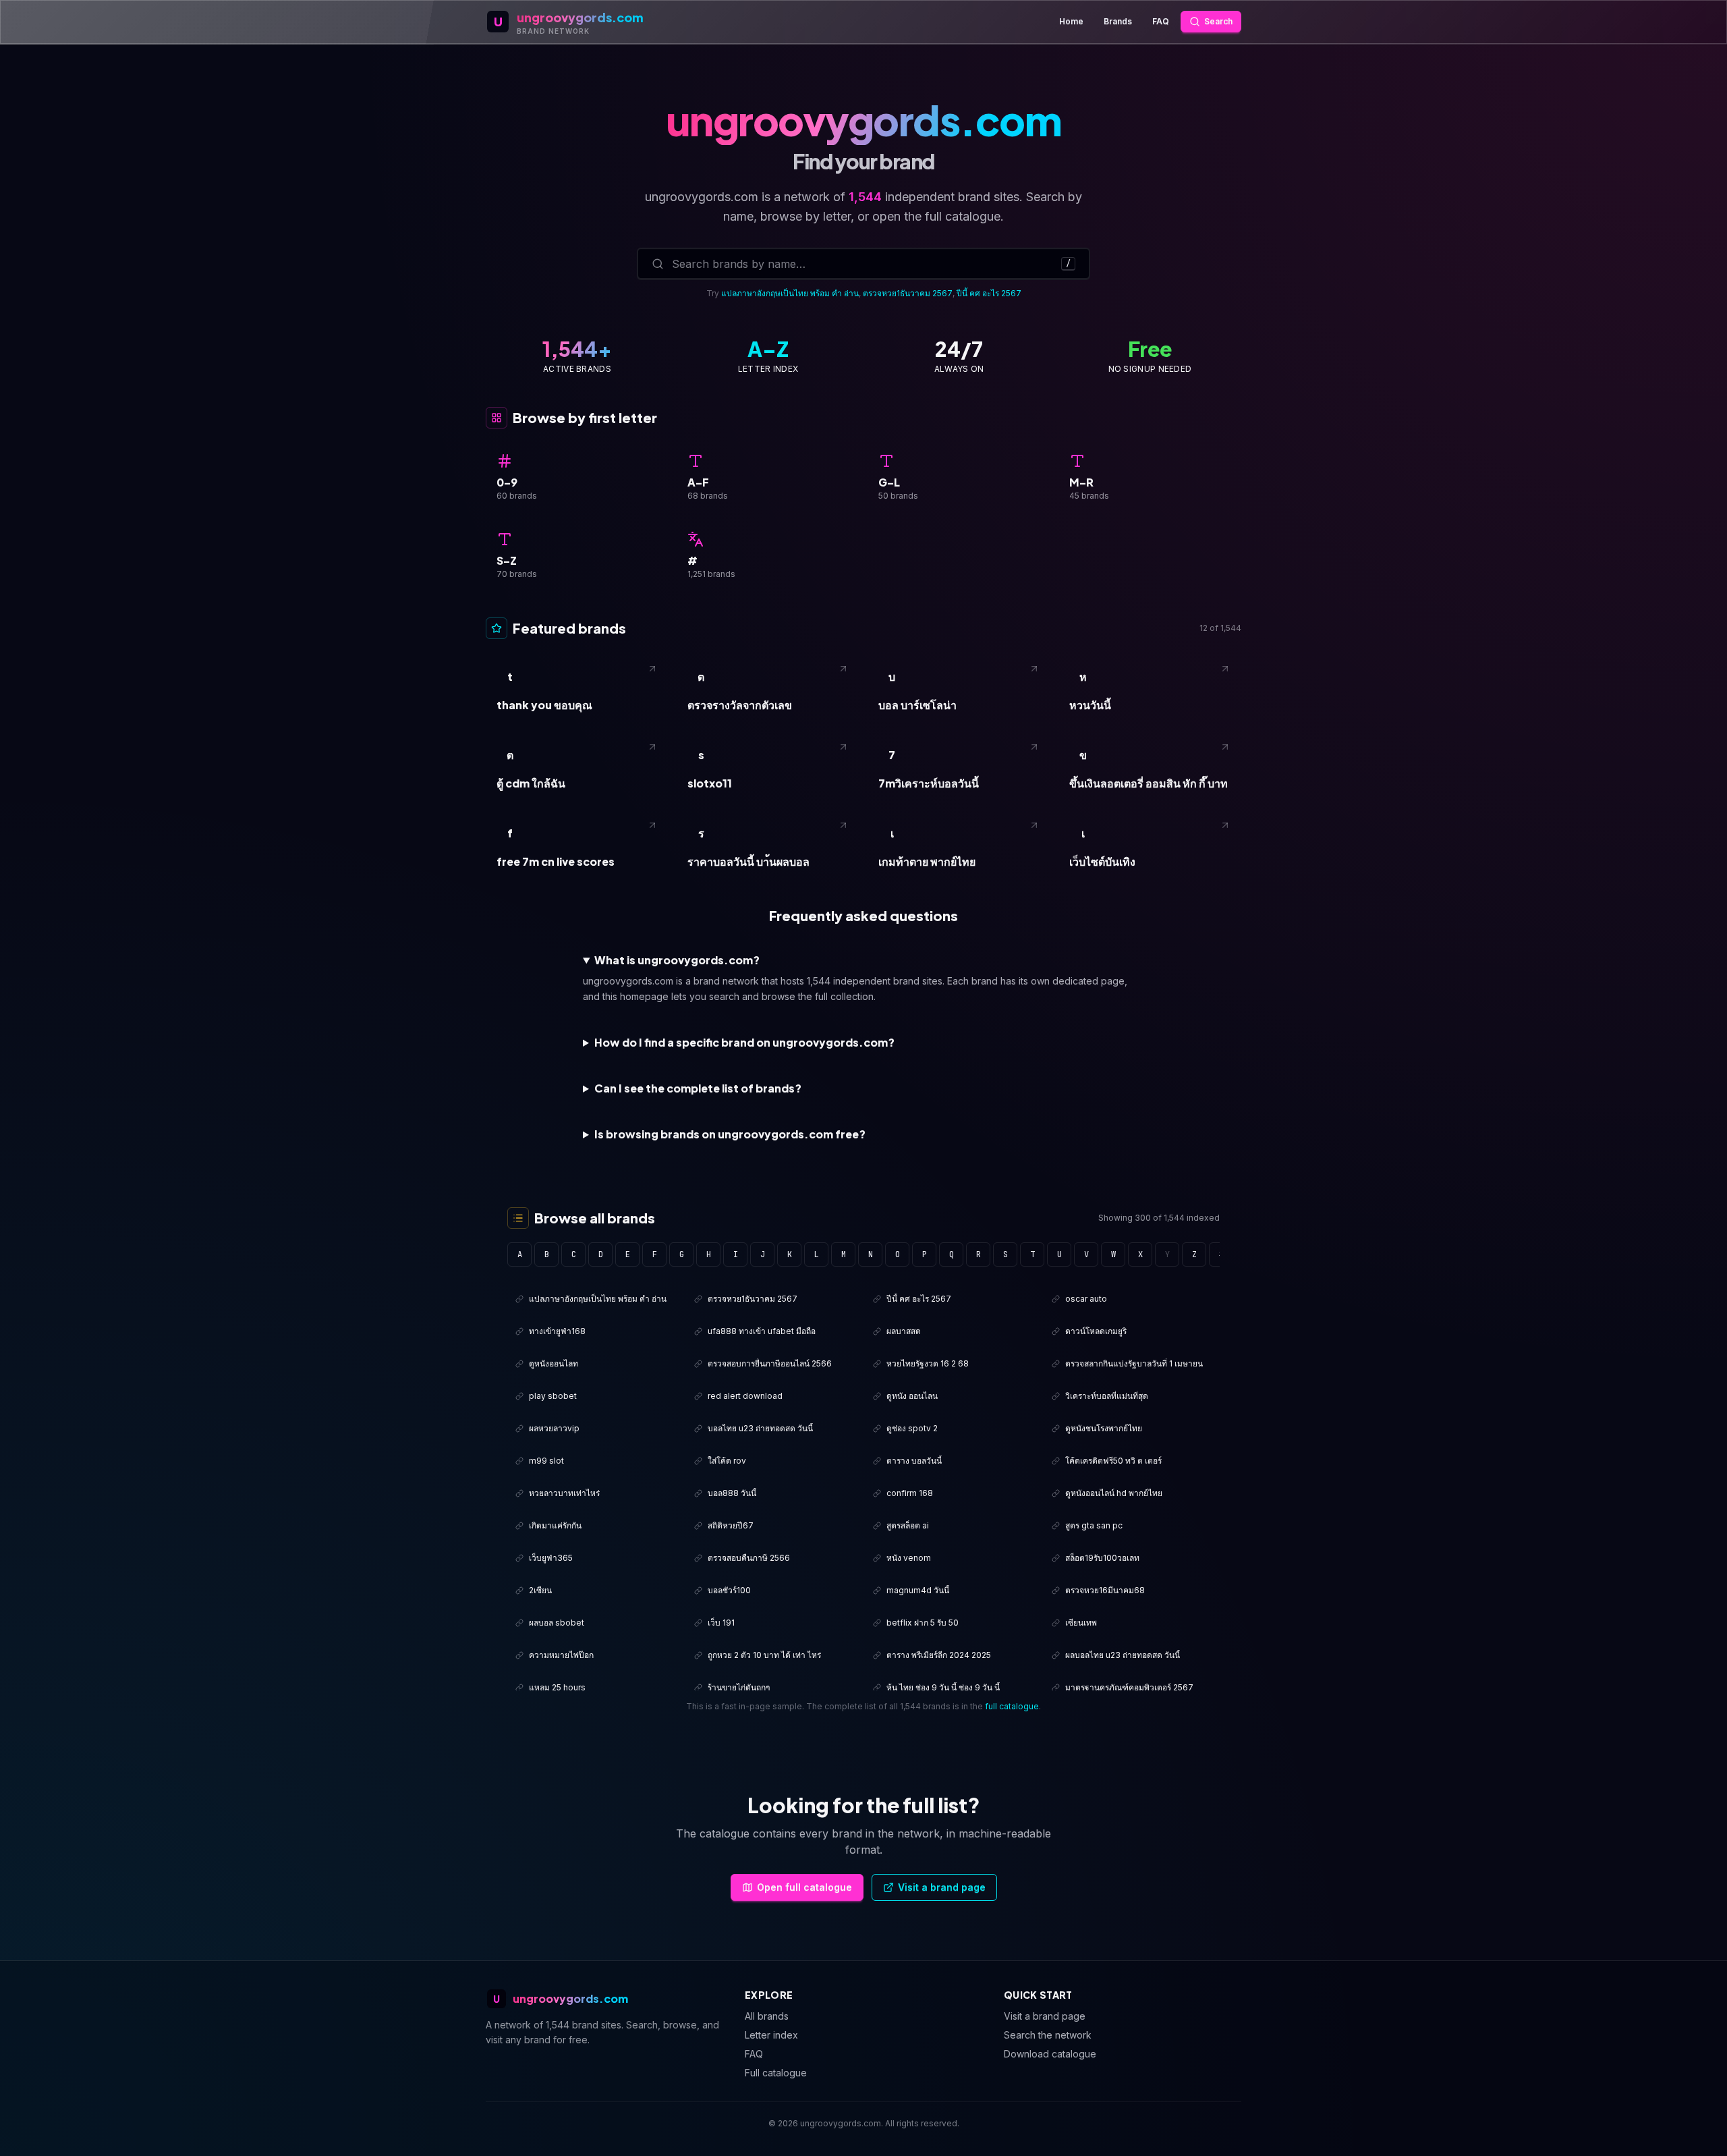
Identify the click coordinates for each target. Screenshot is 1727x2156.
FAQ (1161, 21)
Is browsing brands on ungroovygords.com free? (730, 1134)
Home (1071, 21)
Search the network (1048, 2035)
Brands (1118, 21)
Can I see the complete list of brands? (698, 1088)
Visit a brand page (942, 1887)
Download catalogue (1050, 2054)
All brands (767, 2016)
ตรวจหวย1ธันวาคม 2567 (908, 293)
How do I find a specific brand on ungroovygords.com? (744, 1042)
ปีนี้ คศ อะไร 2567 (989, 293)
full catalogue (1012, 1706)
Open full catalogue (804, 1887)
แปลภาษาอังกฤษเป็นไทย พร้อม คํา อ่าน (790, 293)
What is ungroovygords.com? (677, 960)
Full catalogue (776, 2073)
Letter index (771, 2035)
